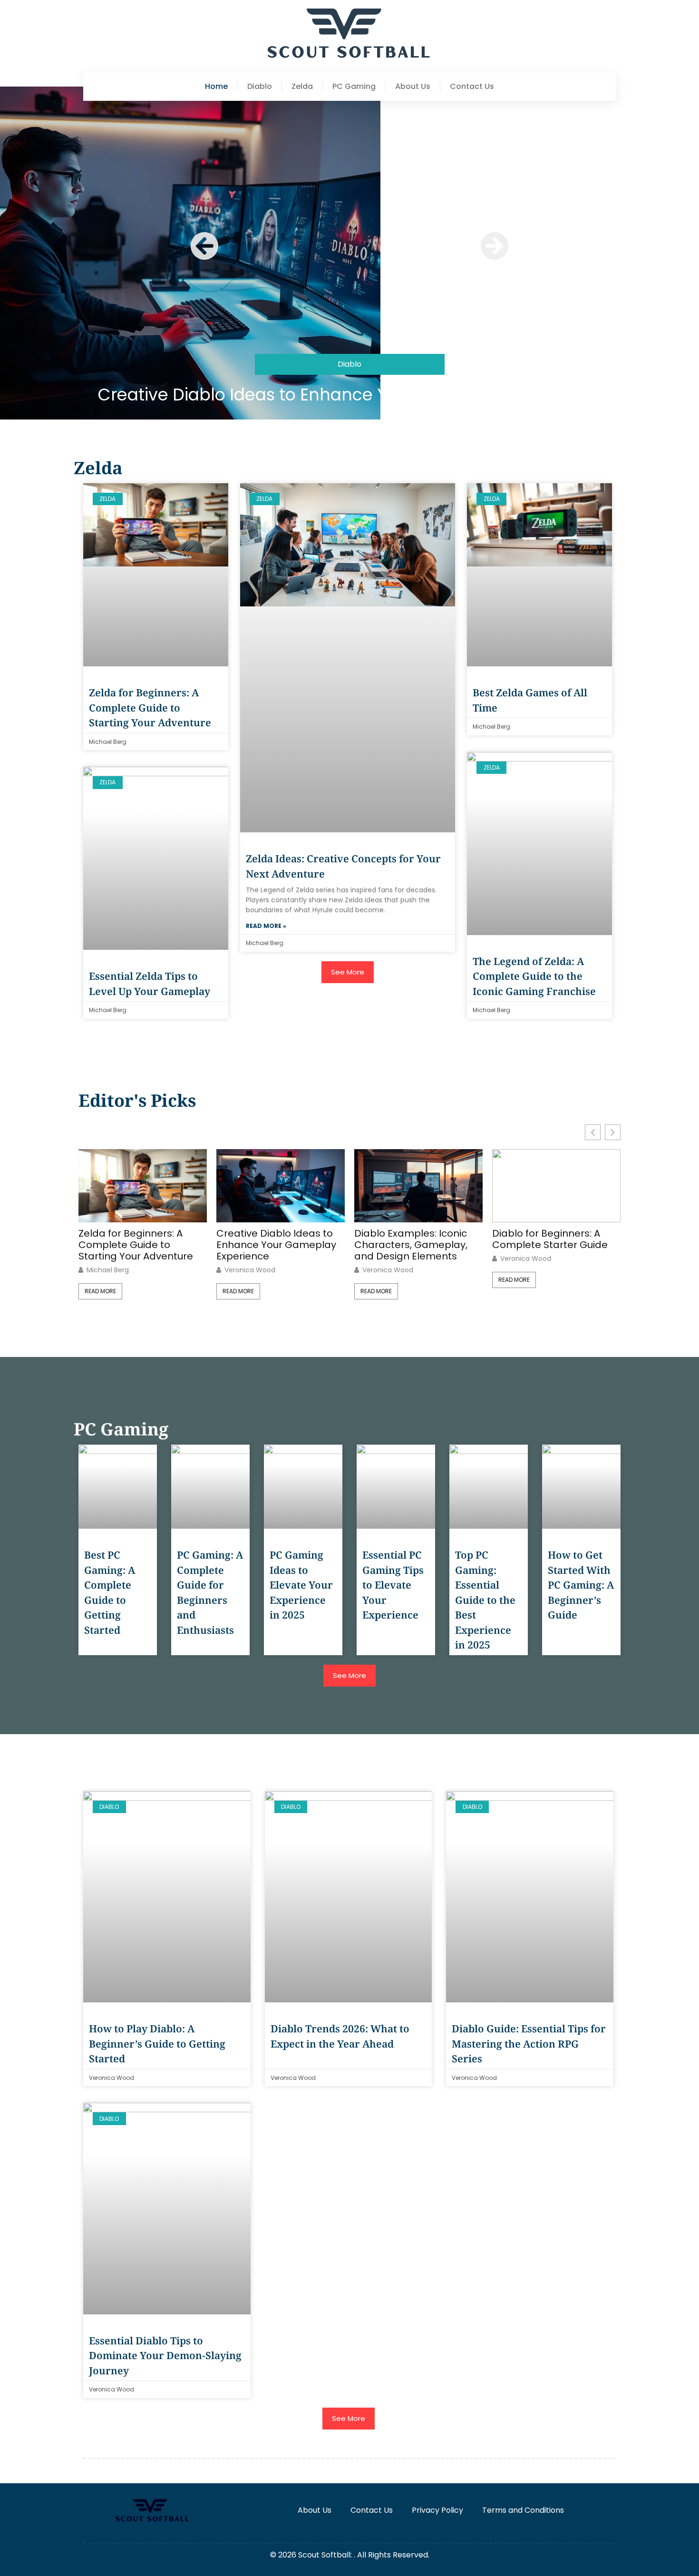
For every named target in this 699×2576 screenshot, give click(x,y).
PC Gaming (354, 87)
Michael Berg (108, 1270)
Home (216, 87)
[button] (204, 246)
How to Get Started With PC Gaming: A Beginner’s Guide (581, 1585)
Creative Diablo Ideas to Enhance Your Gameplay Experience (349, 395)
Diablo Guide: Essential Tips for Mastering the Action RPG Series (529, 2044)
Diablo (260, 87)
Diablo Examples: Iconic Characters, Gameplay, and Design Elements (411, 1245)
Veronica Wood (250, 1270)
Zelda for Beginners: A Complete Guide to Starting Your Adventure (150, 707)
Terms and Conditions (523, 2510)
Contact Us (472, 87)
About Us (413, 87)
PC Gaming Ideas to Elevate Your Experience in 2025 (301, 1585)
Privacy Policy (437, 2510)
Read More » (266, 926)
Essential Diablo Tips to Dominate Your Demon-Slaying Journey (165, 2356)
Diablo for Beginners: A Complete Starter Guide (550, 1239)
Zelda (302, 87)
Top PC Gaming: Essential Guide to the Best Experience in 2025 (485, 1600)
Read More (100, 1291)
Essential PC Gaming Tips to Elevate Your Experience (393, 1585)
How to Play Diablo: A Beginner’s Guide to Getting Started (157, 2044)
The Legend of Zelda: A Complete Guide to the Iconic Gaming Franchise (534, 976)
